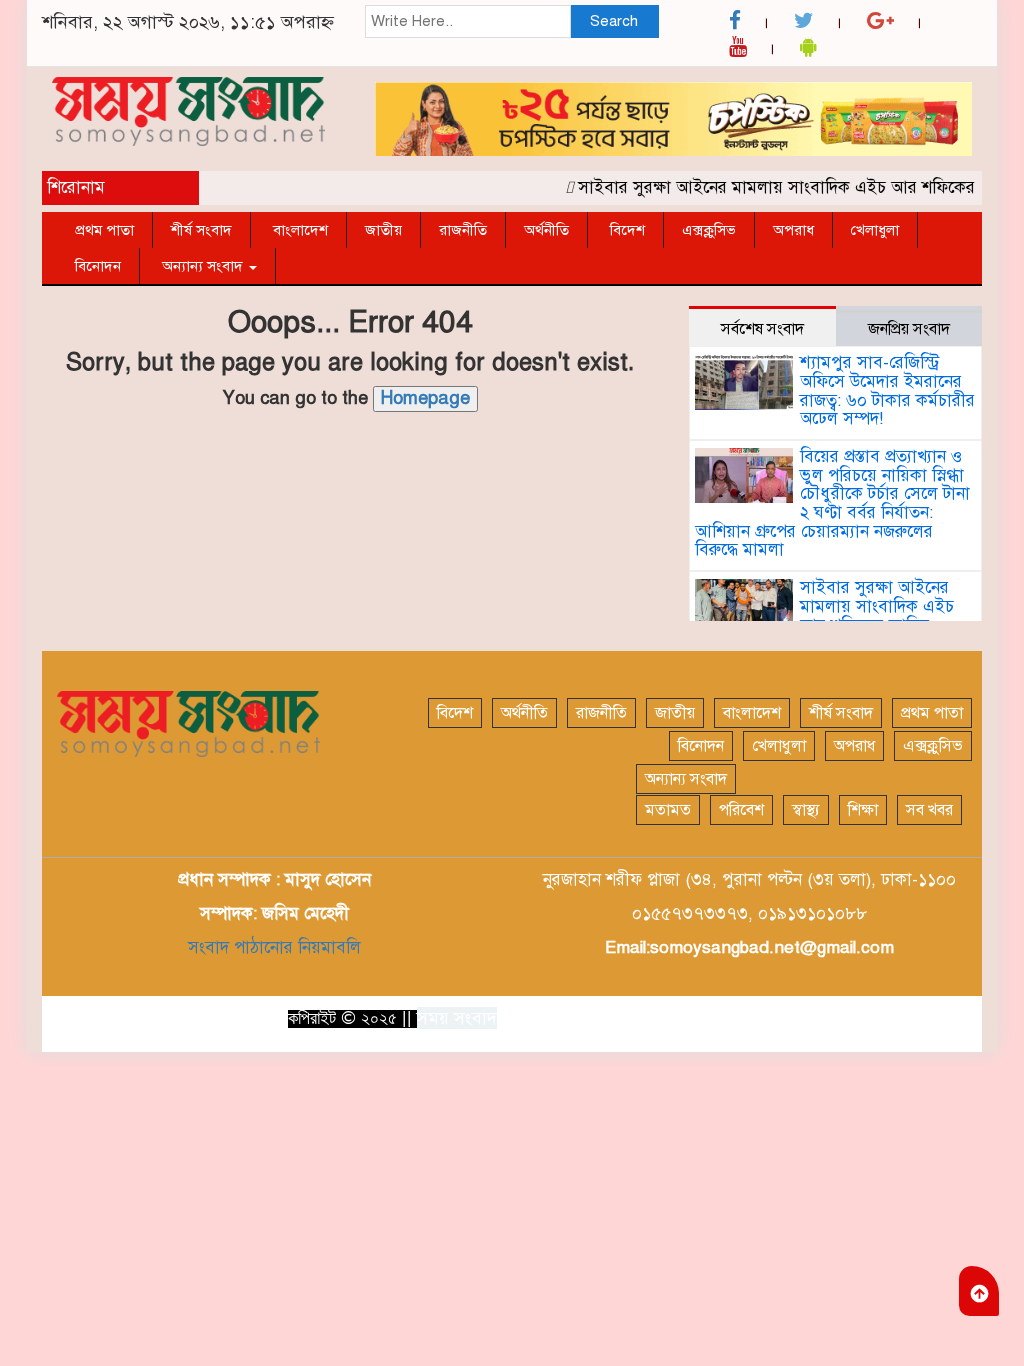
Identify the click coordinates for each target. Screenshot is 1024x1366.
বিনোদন (98, 266)
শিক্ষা (863, 810)
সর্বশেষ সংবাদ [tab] (762, 329)
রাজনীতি (463, 230)
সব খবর (929, 810)
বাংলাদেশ (298, 230)
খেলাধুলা (875, 230)
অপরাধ (793, 230)
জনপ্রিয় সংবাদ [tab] (909, 329)
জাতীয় (383, 230)
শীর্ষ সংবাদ (201, 230)
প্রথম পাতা (104, 230)
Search (614, 21)
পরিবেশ (741, 810)
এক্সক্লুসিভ (709, 230)
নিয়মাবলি (327, 947)
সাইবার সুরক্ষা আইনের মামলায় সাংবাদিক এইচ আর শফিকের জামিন (788, 187)
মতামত (668, 810)
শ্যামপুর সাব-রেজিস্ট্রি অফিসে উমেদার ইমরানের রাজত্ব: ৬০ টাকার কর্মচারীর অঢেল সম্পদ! (887, 390)
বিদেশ (625, 230)
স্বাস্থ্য (806, 810)
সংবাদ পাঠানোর (240, 947)
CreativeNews (922, 1017)
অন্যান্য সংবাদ (202, 266)
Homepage (425, 398)
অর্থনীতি (546, 230)
